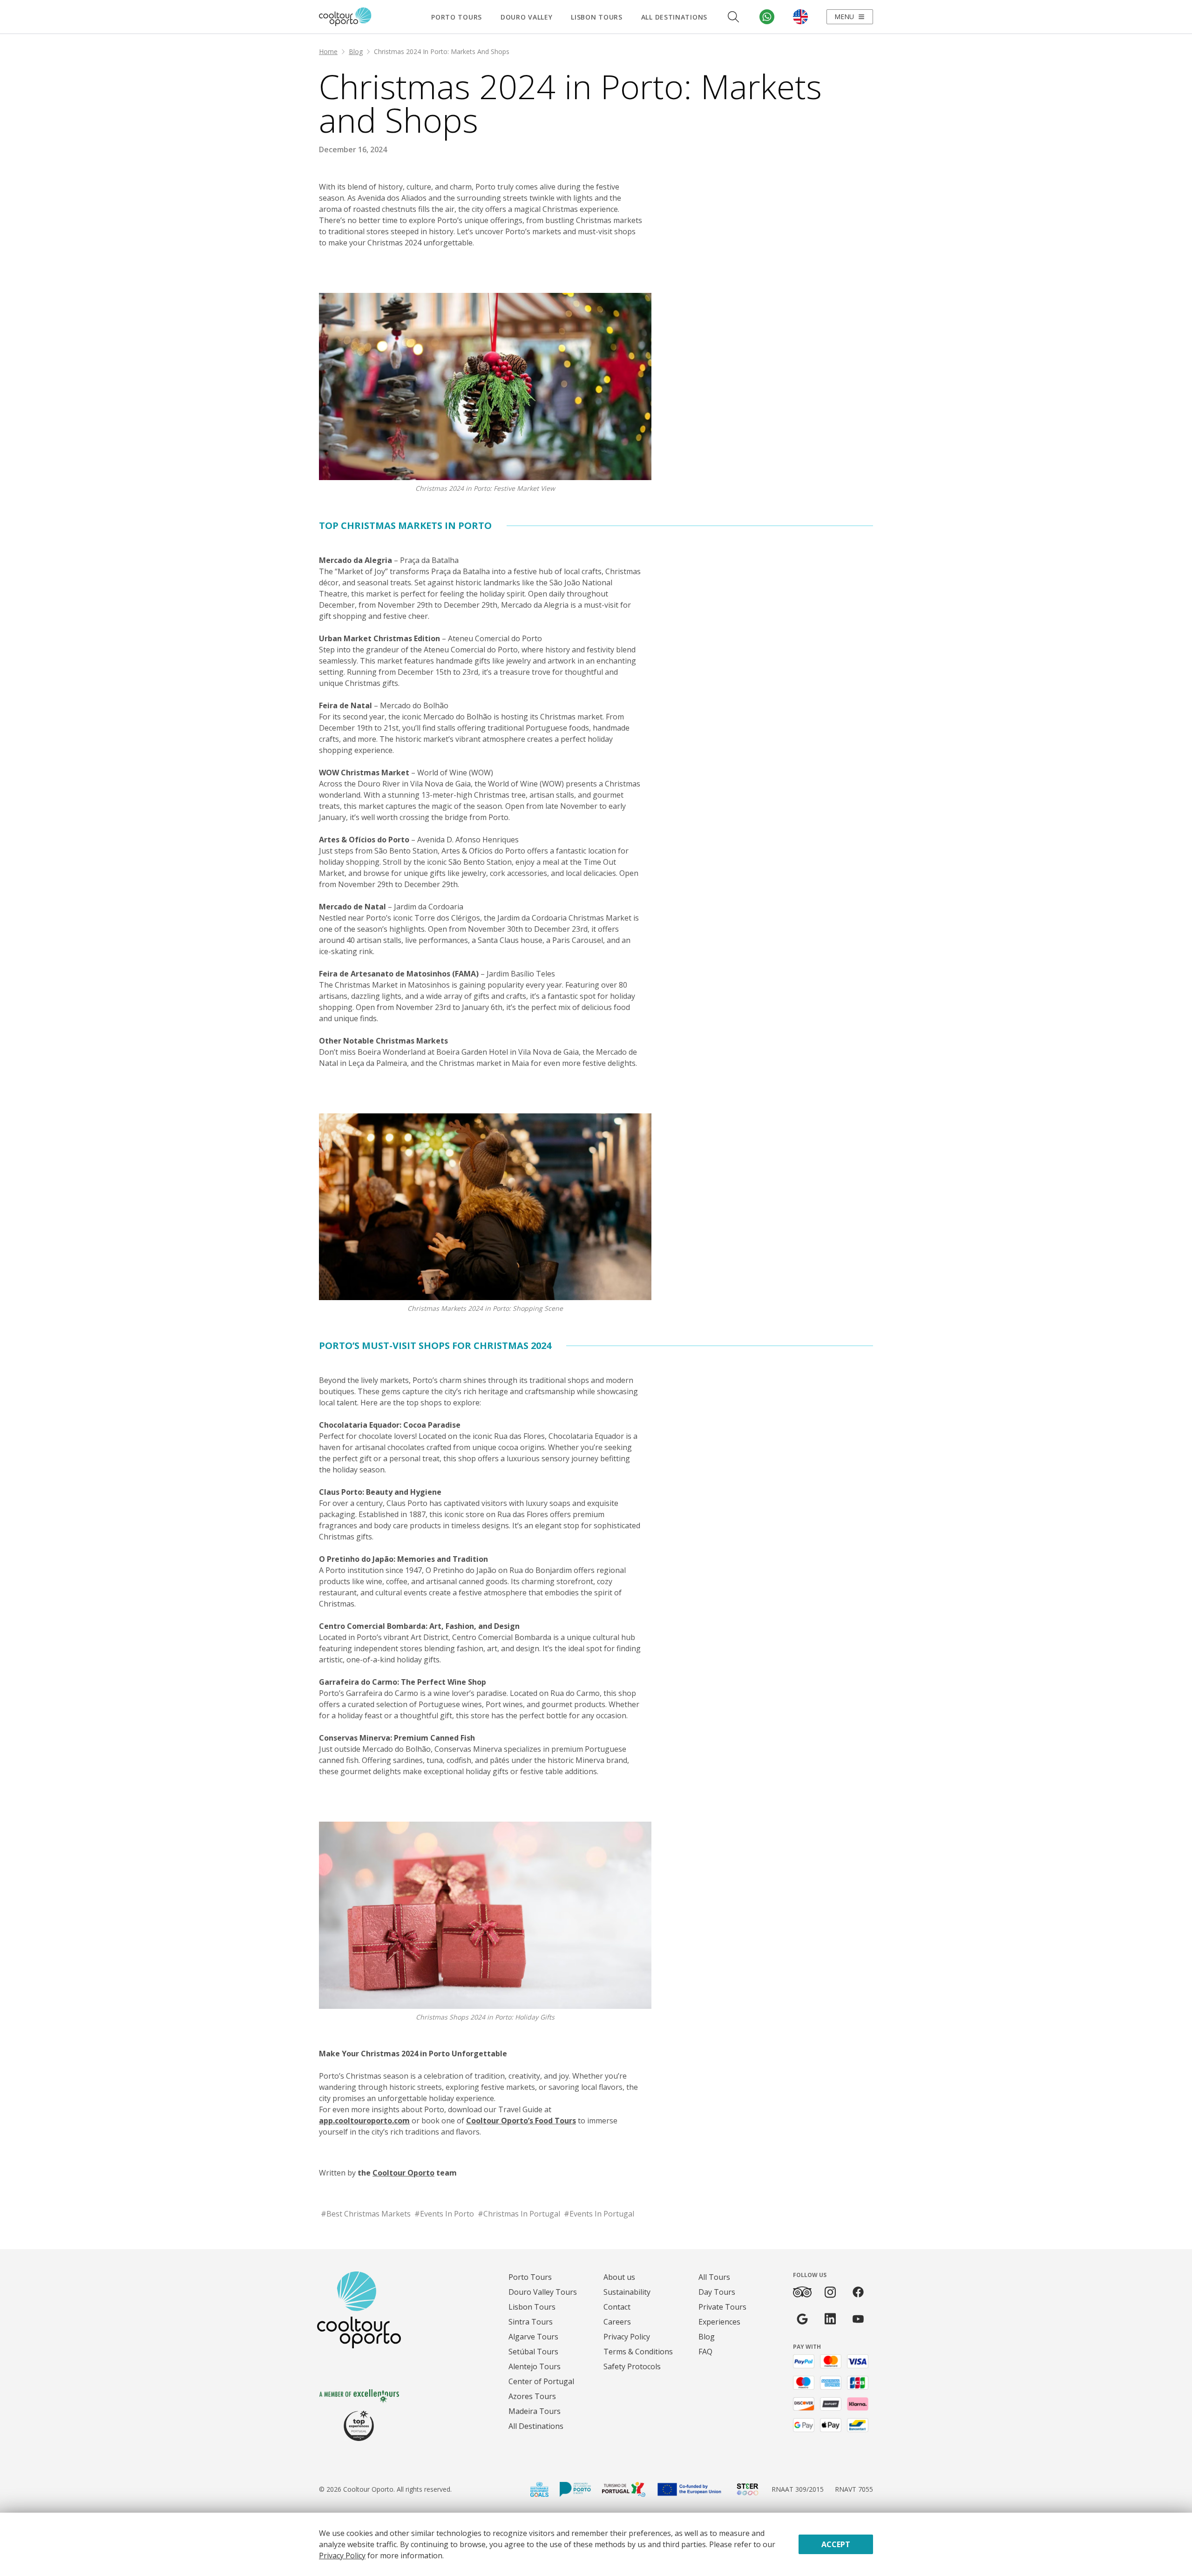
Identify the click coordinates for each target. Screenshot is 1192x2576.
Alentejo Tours (535, 2366)
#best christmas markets (366, 2214)
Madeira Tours (535, 2411)
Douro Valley (526, 17)
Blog (356, 51)
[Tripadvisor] (802, 2292)
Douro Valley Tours (543, 2292)
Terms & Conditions (638, 2352)
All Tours (714, 2277)
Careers (617, 2322)
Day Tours (717, 2292)
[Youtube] (858, 2319)
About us (619, 2277)
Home (328, 51)
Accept (836, 2544)
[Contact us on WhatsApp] (767, 17)
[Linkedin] (830, 2319)
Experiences (719, 2322)
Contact (617, 2307)
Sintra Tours (531, 2322)
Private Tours (722, 2307)
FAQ (705, 2352)
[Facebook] (858, 2292)
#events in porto (444, 2214)
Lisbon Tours (596, 17)
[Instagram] (830, 2292)
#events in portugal (599, 2214)
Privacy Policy (627, 2337)
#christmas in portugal (519, 2214)
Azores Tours (532, 2396)
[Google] (802, 2319)
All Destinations (674, 17)
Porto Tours (457, 17)
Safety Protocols (632, 2366)
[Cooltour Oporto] (345, 17)
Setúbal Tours (533, 2352)
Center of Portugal (541, 2381)
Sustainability (627, 2292)
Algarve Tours (533, 2337)
